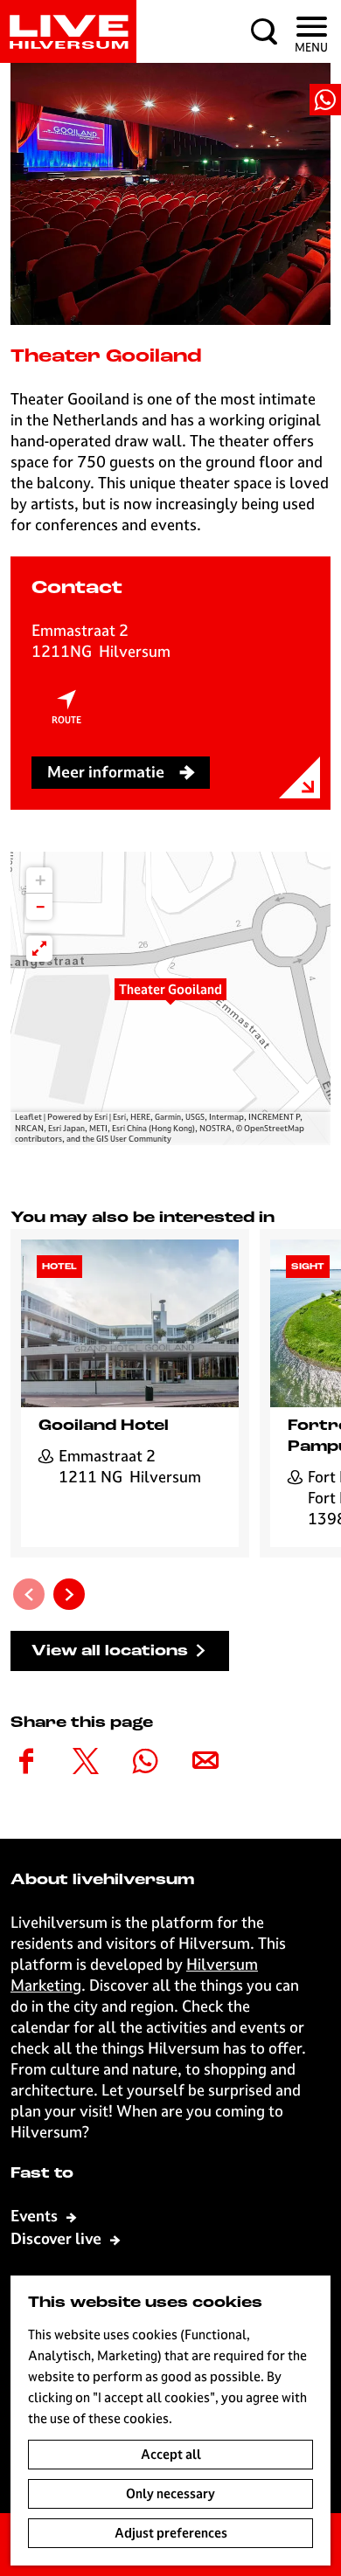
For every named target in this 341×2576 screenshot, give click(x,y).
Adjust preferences (171, 2533)
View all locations (110, 1651)
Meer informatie (106, 772)
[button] (170, 998)
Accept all (171, 2454)
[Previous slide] (29, 1594)
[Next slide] (69, 1594)
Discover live (58, 2238)
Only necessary (170, 2493)
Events (36, 2216)
